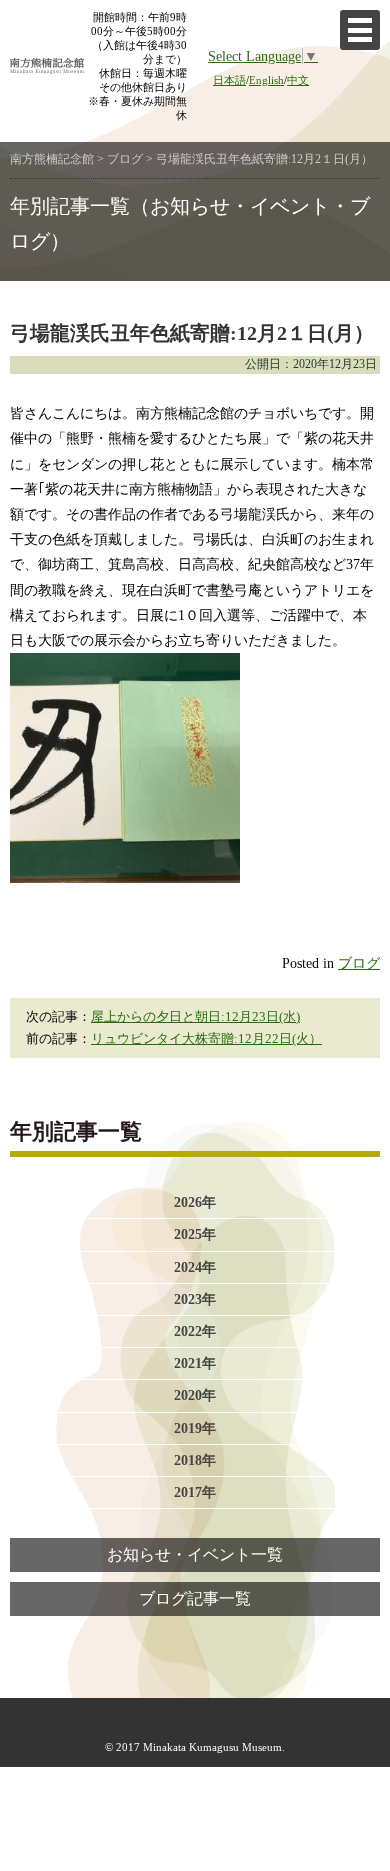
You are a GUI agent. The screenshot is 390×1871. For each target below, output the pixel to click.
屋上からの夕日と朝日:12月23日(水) (195, 1017)
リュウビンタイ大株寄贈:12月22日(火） (206, 1039)
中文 (298, 80)
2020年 (195, 1395)
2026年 (195, 1202)
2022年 (195, 1331)
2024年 (195, 1267)
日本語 (229, 80)
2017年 (195, 1492)
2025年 (195, 1234)
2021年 (195, 1363)
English (266, 80)
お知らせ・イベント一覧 (195, 1555)
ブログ (359, 963)
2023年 (195, 1299)
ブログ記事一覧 (195, 1599)
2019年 (195, 1428)
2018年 (195, 1460)
